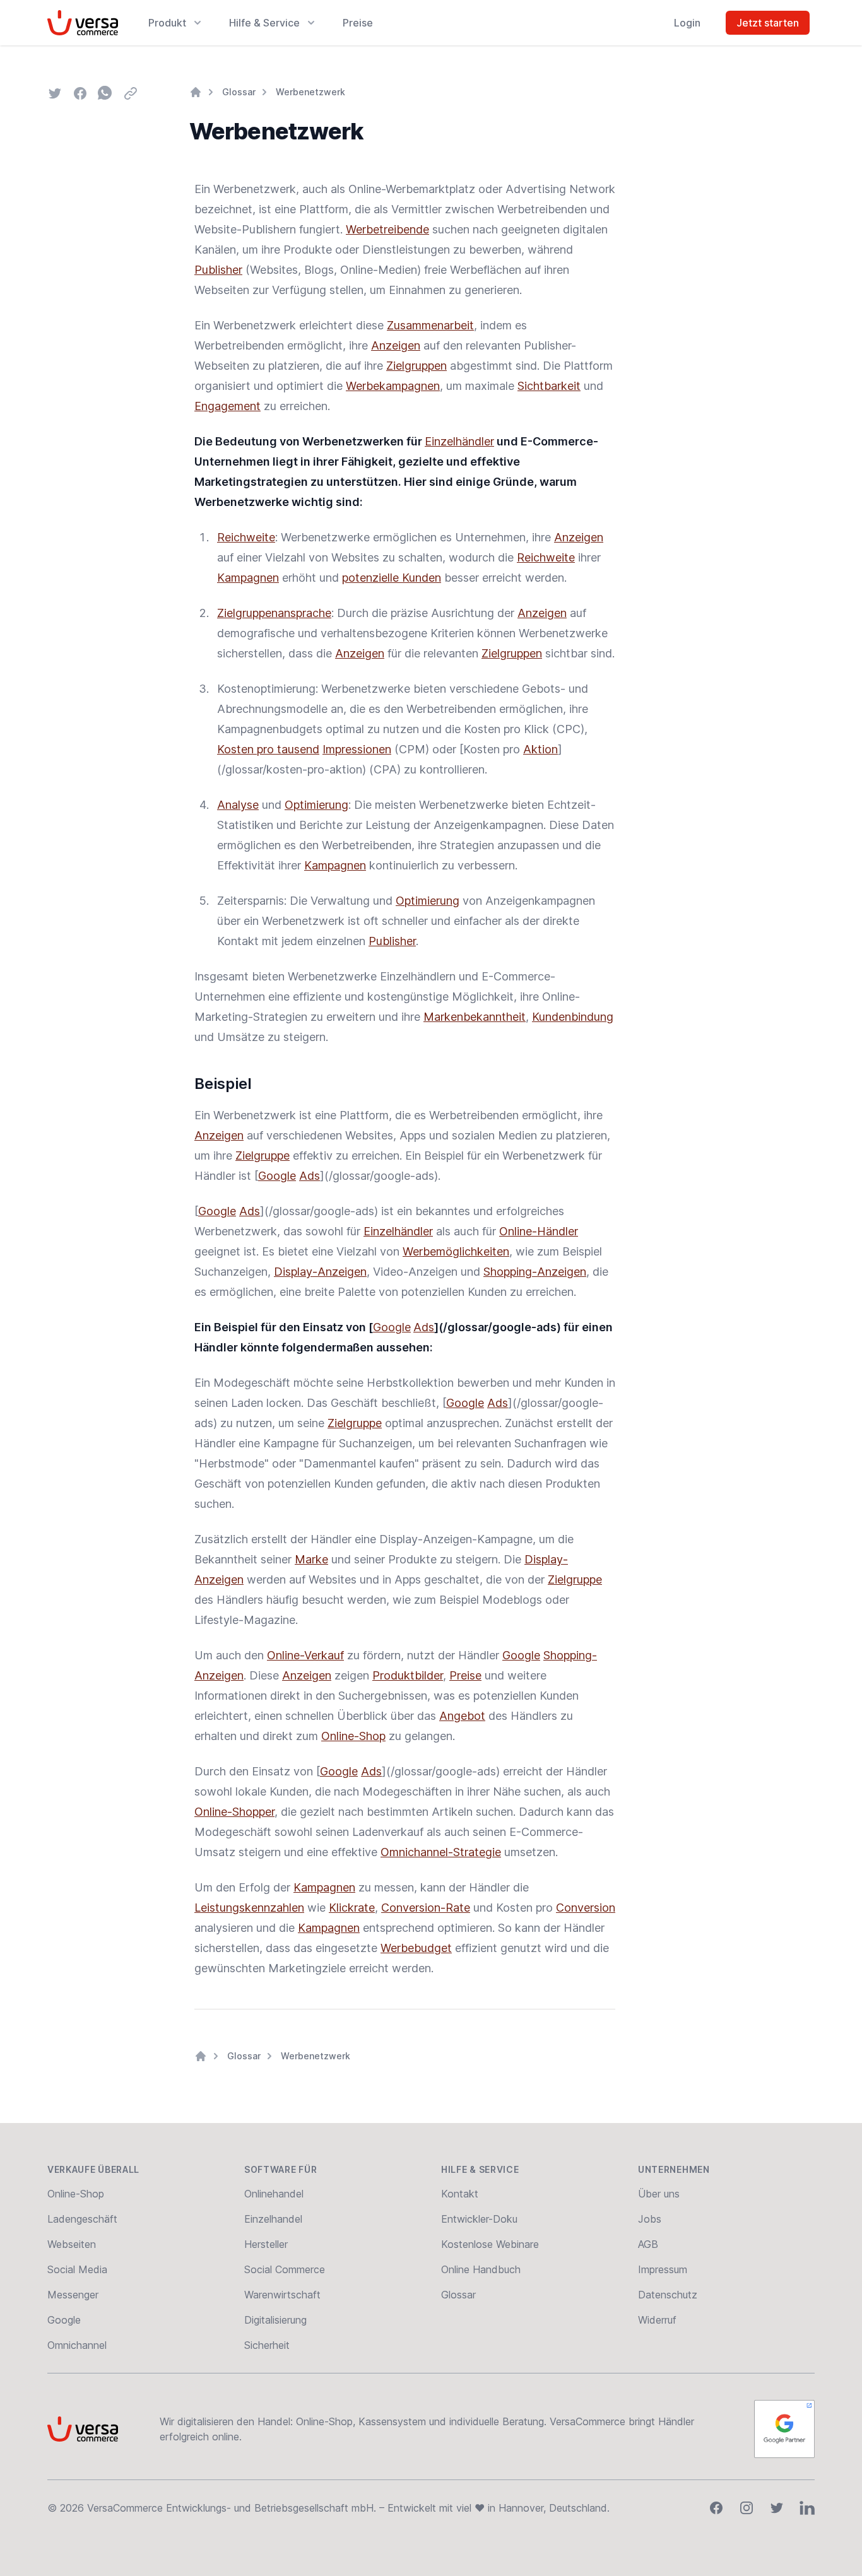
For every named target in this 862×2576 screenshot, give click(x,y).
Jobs (650, 2219)
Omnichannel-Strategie (441, 1852)
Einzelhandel (273, 2219)
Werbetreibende (387, 229)
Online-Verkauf (305, 1655)
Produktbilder (408, 1675)
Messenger (73, 2295)
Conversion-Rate (426, 1908)
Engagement (227, 406)
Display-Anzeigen (320, 1272)
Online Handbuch (481, 2269)
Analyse (238, 805)
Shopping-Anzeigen (535, 1272)
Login (687, 23)
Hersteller (266, 2244)
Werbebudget (416, 1948)
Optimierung (316, 805)
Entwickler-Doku (479, 2219)
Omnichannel (77, 2345)
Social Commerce (285, 2269)
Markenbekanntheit (475, 1017)
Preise (358, 23)
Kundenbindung (573, 1017)
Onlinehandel (274, 2194)
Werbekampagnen (393, 386)
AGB (648, 2244)
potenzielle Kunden (392, 578)
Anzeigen (396, 345)
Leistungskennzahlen (249, 1908)
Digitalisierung (275, 2320)
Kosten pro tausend (268, 749)
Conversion (586, 1908)
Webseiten (72, 2244)
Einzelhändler (459, 441)
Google (277, 1176)
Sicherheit (267, 2345)
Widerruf (657, 2320)
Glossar (239, 92)
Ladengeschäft (82, 2219)
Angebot (462, 1716)
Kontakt (460, 2194)
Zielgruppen (416, 366)
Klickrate (352, 1908)
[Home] (196, 92)
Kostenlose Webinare (490, 2244)
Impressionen (357, 749)
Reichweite (246, 537)
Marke (311, 1559)
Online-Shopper (234, 1812)
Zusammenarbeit (430, 325)
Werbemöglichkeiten (456, 1251)
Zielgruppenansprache (274, 613)
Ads (310, 1176)
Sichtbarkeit (549, 386)
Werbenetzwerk (310, 92)
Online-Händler (539, 1231)
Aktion (540, 749)
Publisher (218, 270)
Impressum (663, 2269)
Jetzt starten (768, 23)
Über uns (659, 2194)
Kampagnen (248, 578)
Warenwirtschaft (282, 2295)
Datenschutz (668, 2295)
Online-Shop (353, 1736)
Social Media (77, 2269)
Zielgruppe (263, 1156)
